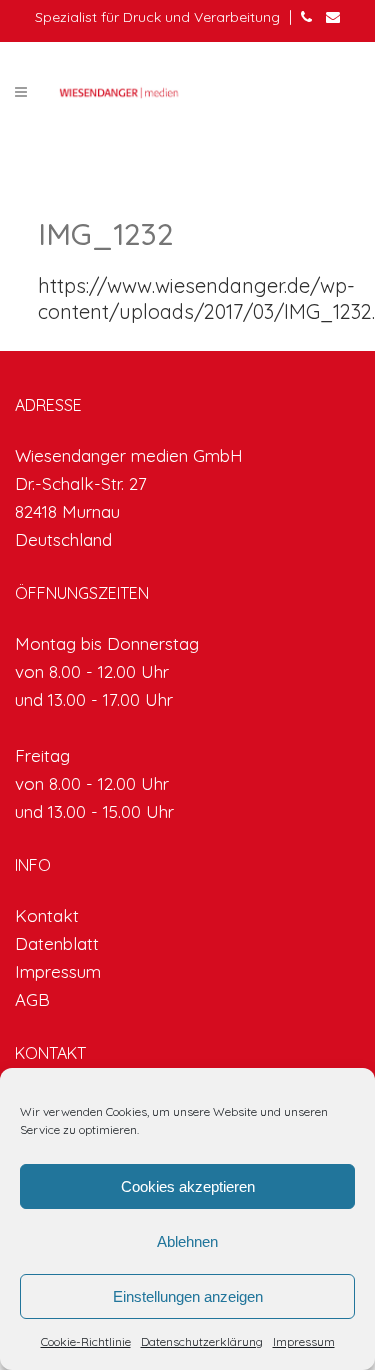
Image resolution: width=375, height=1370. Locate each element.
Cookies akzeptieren (188, 1186)
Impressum (304, 1341)
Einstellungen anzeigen (188, 1296)
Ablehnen (187, 1241)
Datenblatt (57, 943)
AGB (32, 999)
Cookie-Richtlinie (86, 1341)
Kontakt (47, 915)
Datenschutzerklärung (202, 1341)
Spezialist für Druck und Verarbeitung (157, 17)
